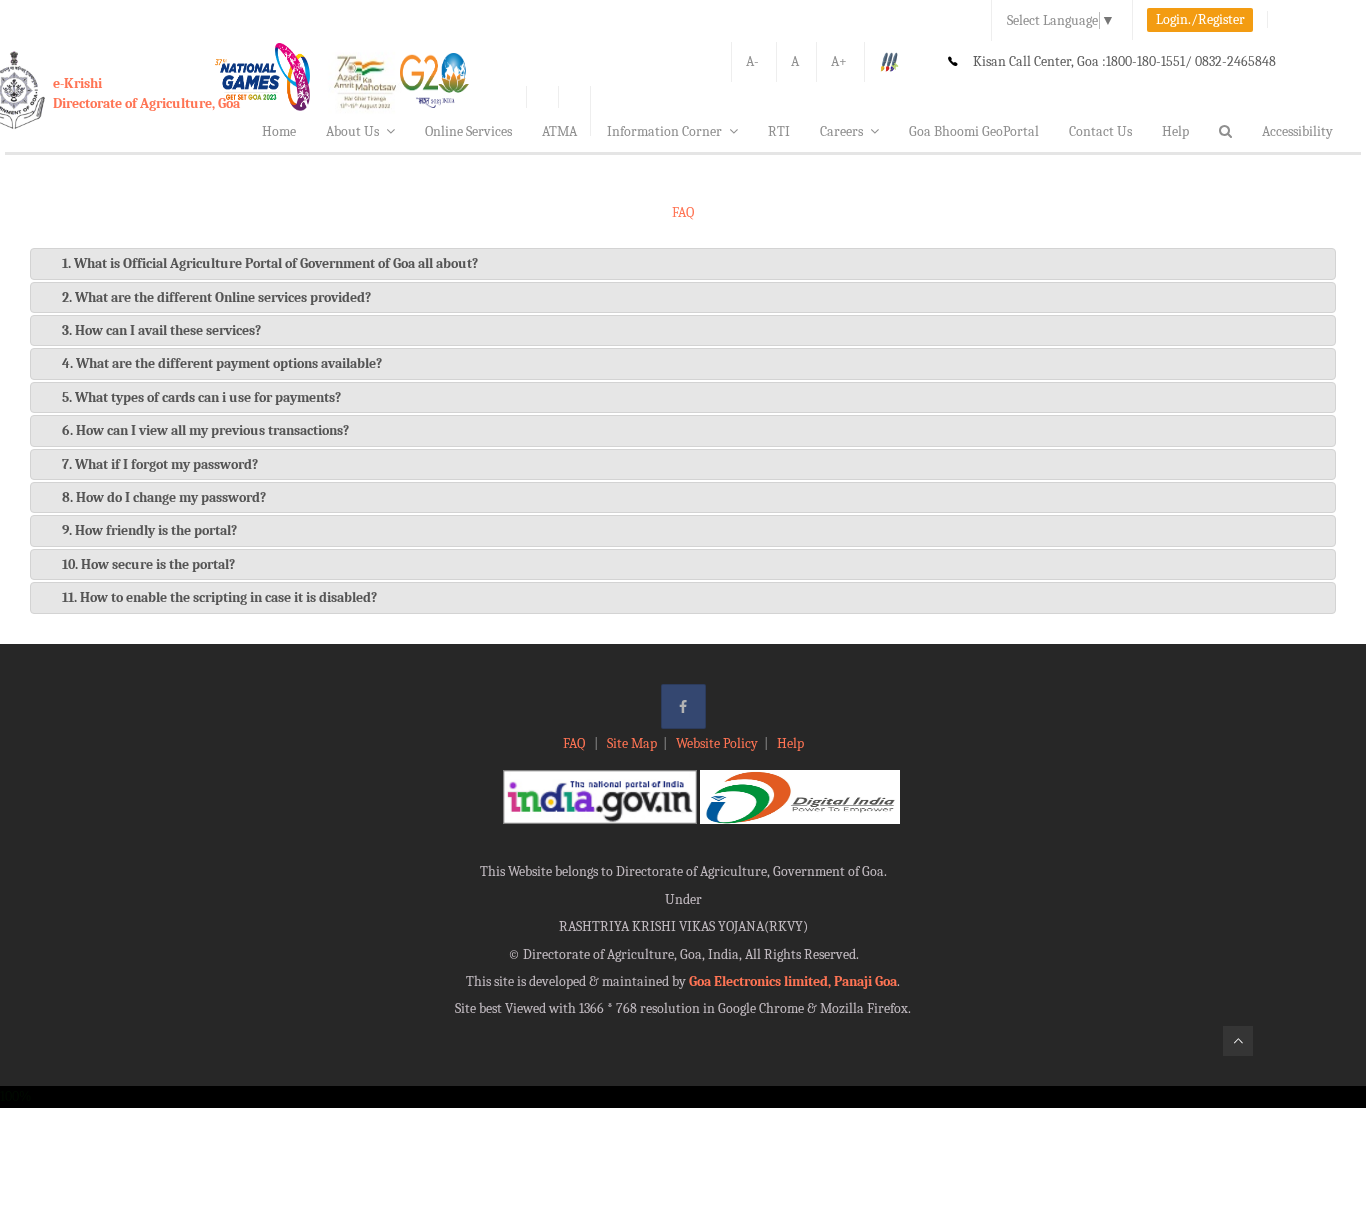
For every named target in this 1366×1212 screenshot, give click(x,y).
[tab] (683, 263)
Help (1175, 131)
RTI (779, 131)
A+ (839, 61)
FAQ (575, 743)
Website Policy (717, 743)
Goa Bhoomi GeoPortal (974, 131)
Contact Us (1100, 131)
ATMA (559, 131)
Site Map (632, 743)
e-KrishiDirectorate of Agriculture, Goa (146, 93)
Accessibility (1297, 131)
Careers (841, 131)
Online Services (468, 131)
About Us (352, 131)
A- (752, 61)
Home (279, 131)
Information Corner (664, 131)
